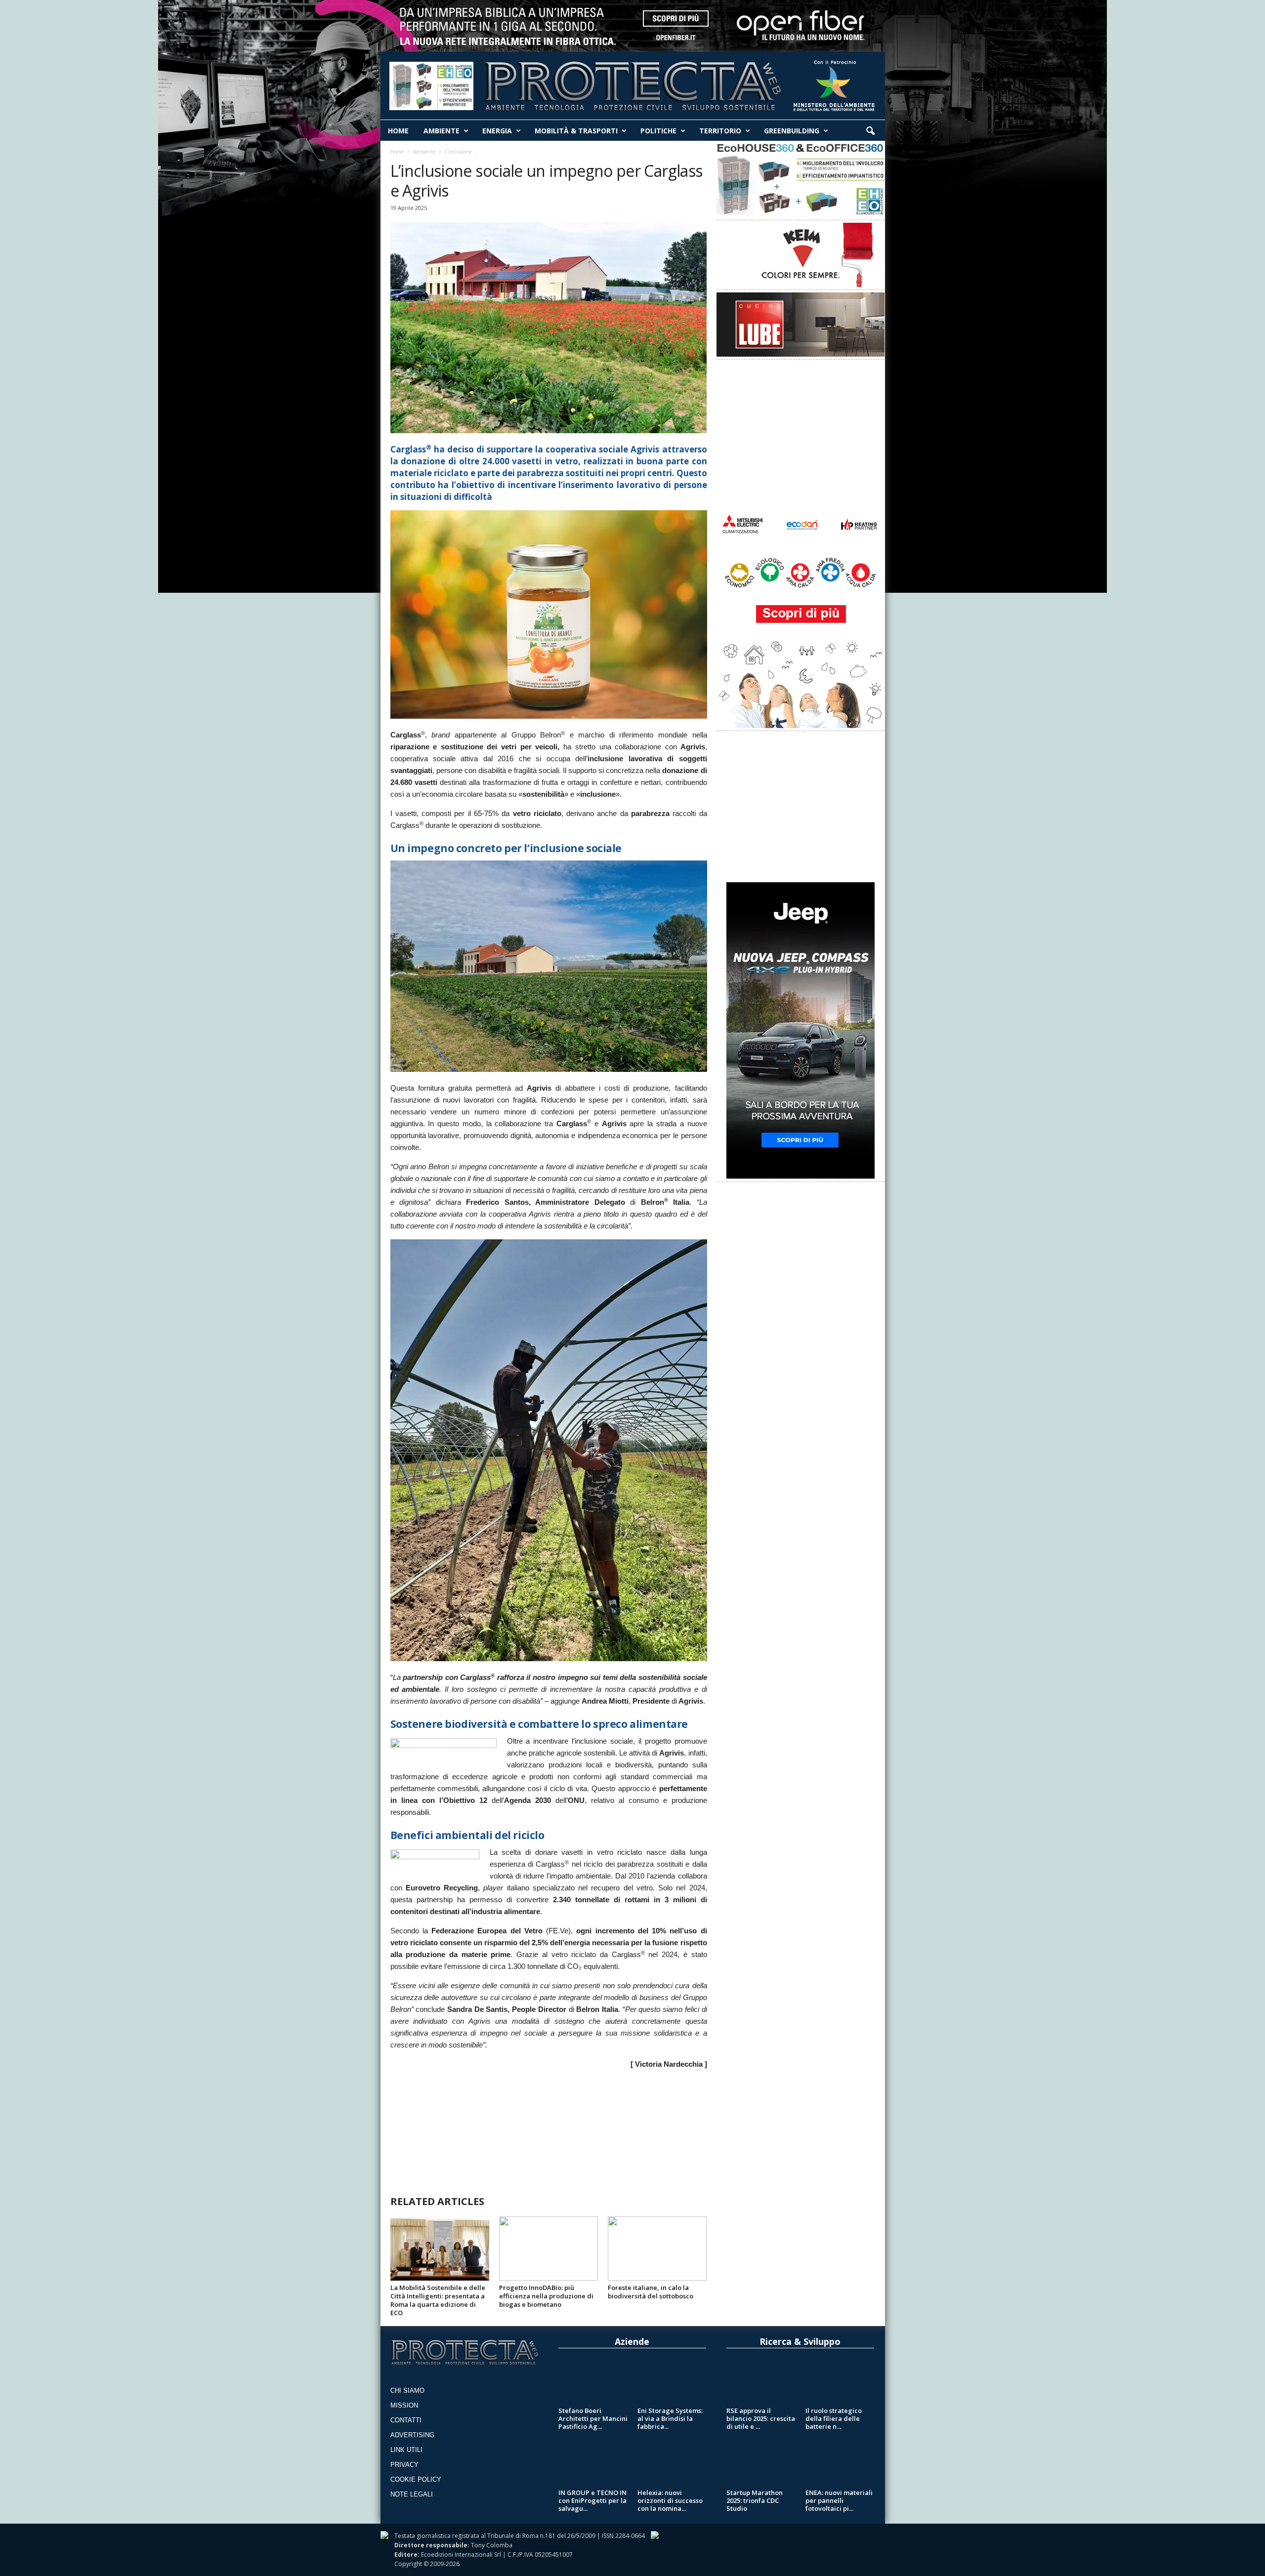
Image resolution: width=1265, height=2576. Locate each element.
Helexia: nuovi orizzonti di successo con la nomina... (670, 2500)
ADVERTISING (412, 2435)
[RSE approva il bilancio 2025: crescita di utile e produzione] (761, 2382)
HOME (398, 131)
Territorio (720, 131)
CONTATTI (406, 2420)
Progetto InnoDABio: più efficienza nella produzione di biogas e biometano (546, 2296)
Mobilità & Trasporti (576, 131)
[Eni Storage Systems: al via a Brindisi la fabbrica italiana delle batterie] (672, 2382)
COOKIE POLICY (416, 2479)
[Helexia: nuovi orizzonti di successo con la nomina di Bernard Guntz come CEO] (672, 2464)
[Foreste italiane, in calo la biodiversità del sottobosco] (657, 2249)
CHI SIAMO (407, 2391)
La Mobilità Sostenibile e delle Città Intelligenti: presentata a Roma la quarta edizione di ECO (438, 2300)
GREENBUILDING (792, 131)
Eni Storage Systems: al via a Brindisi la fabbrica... (670, 2418)
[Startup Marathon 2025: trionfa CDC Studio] (761, 2464)
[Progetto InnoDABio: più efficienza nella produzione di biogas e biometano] (548, 2249)
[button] (870, 131)
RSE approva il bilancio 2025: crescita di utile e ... (761, 2418)
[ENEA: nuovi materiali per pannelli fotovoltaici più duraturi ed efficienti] (840, 2464)
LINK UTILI (406, 2450)
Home (397, 152)
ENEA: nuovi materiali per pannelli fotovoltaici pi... (839, 2500)
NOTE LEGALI (412, 2494)
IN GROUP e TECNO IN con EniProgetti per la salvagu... (592, 2500)
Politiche (658, 131)
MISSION (404, 2405)
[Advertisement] (548, 2127)
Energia (497, 131)
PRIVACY (404, 2465)
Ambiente (442, 131)
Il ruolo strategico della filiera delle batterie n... (834, 2418)
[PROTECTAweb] (633, 83)
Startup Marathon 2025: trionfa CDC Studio (755, 2500)
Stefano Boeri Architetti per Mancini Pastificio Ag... (593, 2418)
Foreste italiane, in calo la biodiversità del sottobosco (651, 2292)
